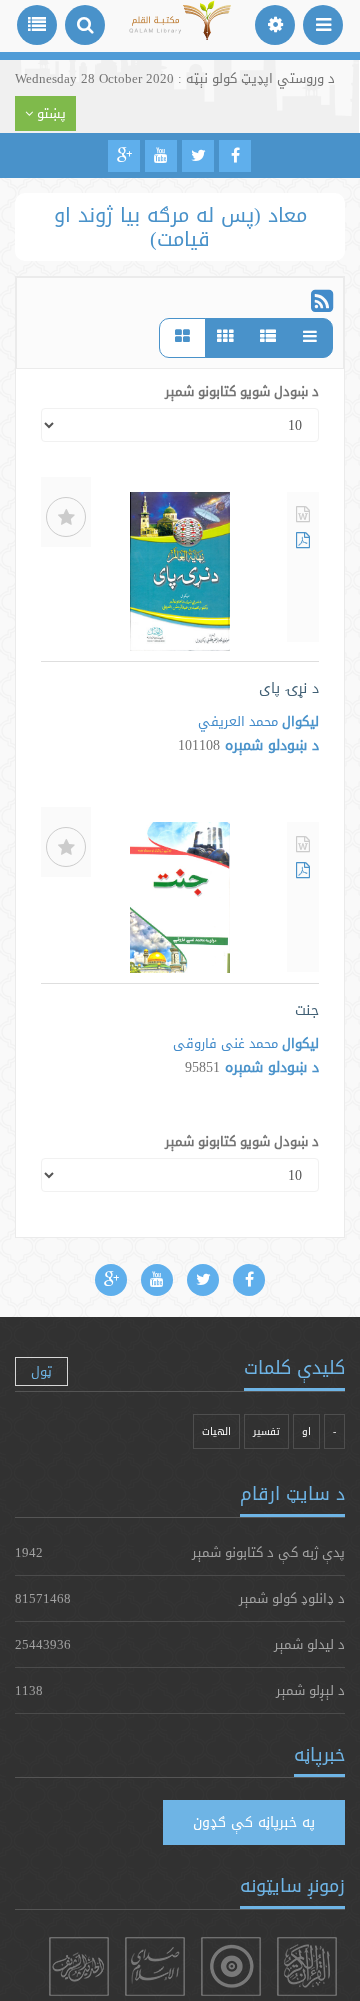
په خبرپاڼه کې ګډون (254, 1822)
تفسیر (266, 1431)
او (306, 1431)
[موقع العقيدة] (231, 1966)
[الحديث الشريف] (79, 1966)
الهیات (216, 1431)
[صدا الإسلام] (155, 1966)
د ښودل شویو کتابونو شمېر (242, 391)
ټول (41, 1371)
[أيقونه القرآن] (307, 1966)
